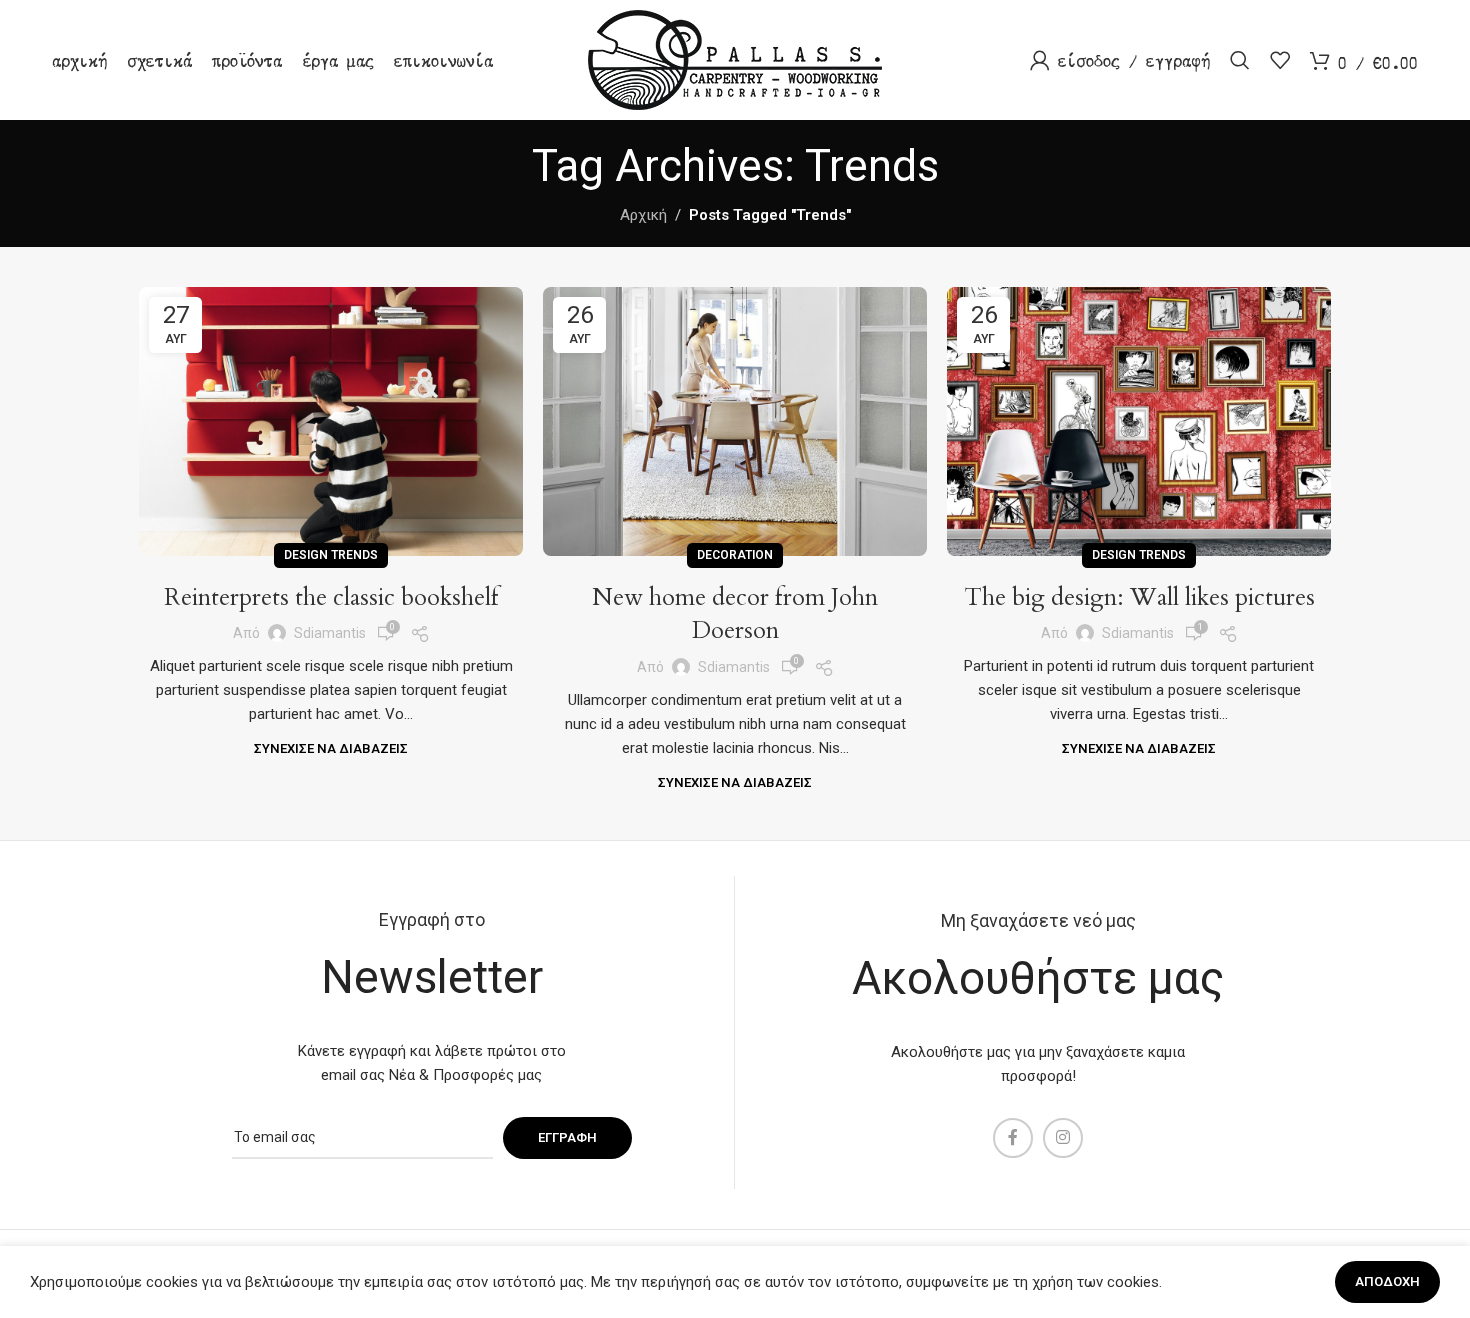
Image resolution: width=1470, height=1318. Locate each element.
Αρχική (643, 215)
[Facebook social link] (1013, 1138)
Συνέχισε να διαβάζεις (331, 748)
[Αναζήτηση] (1240, 60)
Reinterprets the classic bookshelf (331, 597)
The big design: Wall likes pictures (1139, 597)
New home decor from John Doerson (735, 614)
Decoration (735, 555)
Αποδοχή (1387, 1281)
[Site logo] (735, 59)
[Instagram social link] (1063, 1138)
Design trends (331, 555)
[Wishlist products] (1280, 60)
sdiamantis (330, 633)
